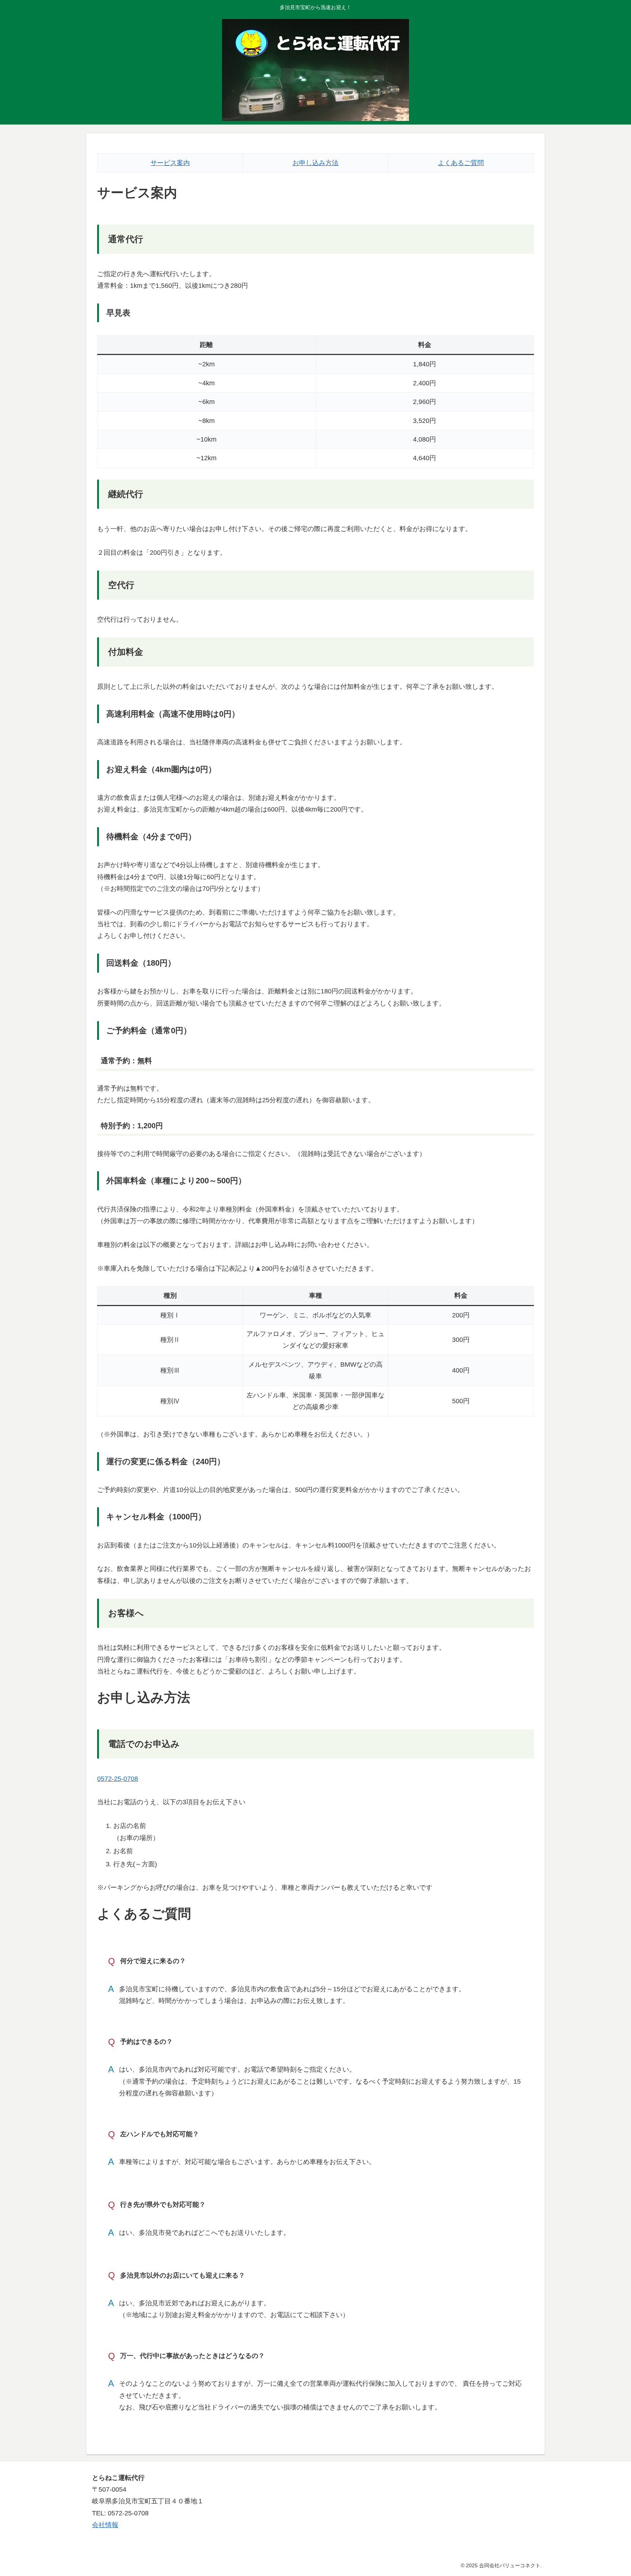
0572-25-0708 (118, 1779)
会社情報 (105, 2525)
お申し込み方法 (315, 163)
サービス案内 (170, 163)
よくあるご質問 (461, 163)
